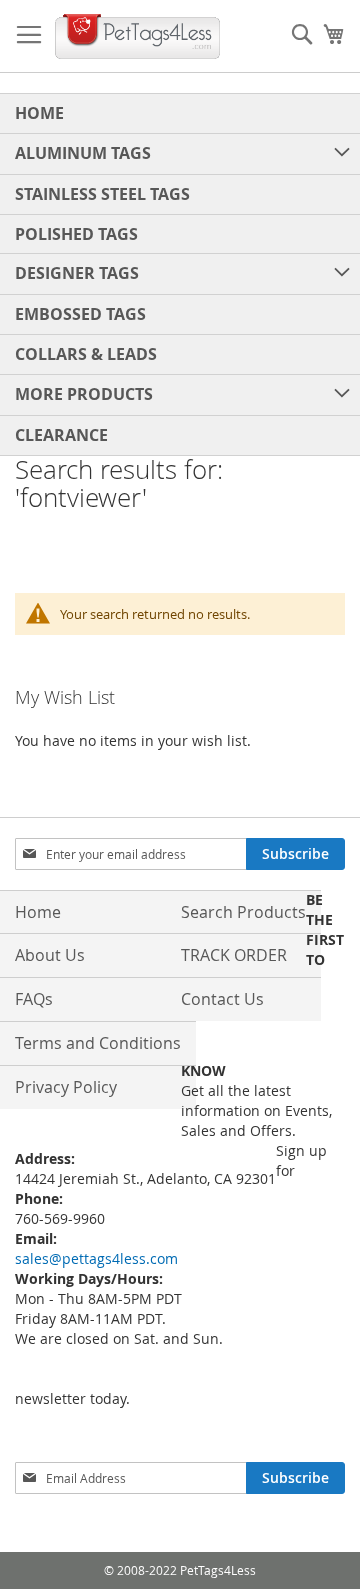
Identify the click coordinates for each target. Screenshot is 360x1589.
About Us (50, 955)
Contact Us (222, 999)
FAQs (34, 999)
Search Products (243, 912)
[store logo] (137, 36)
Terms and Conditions (98, 1043)
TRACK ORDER (234, 955)
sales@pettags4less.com (96, 1258)
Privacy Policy (66, 1087)
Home (38, 912)
